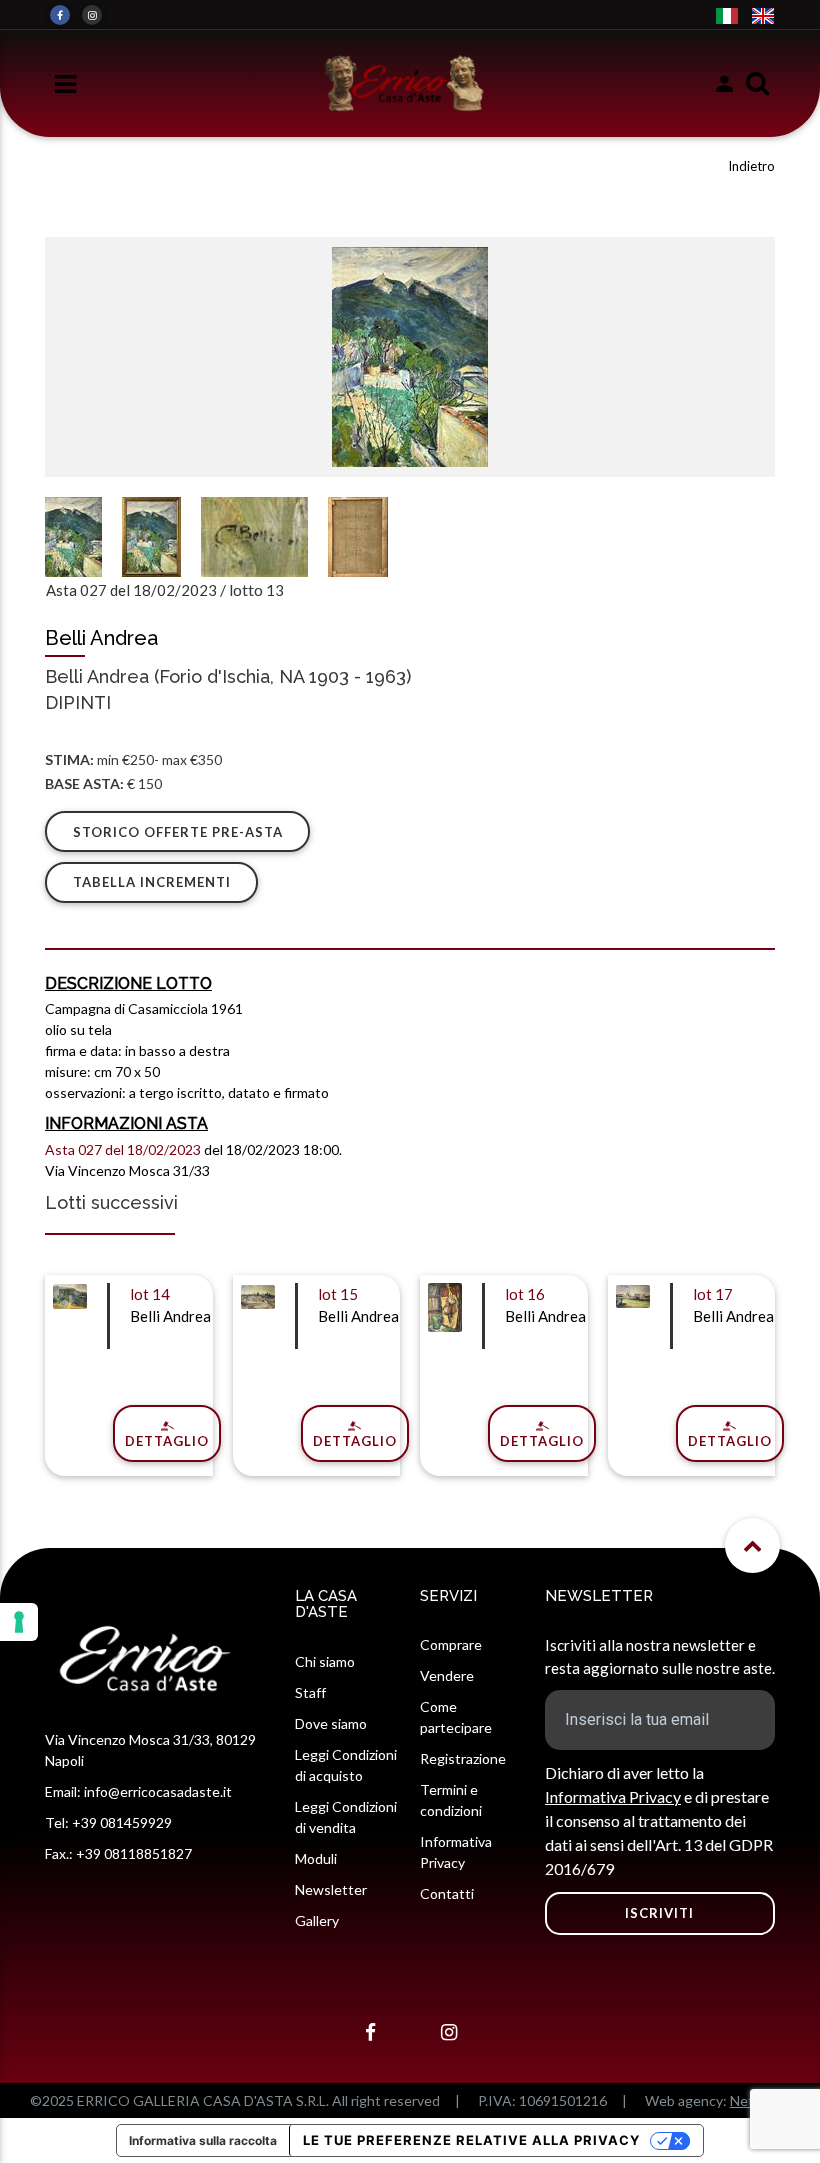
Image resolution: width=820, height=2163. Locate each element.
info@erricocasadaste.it (158, 1791)
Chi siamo (325, 1661)
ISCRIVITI (659, 1913)
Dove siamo (331, 1723)
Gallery (317, 1920)
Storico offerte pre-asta (178, 832)
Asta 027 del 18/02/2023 (131, 590)
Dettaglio (167, 1441)
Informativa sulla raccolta (203, 2140)
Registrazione (463, 1758)
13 (275, 590)
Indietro (751, 166)
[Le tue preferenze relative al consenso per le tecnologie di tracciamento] (19, 1622)
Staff (310, 1692)
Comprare (451, 1644)
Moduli (316, 1858)
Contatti (447, 1893)
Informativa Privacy (613, 1796)
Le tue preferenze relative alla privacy (471, 2140)
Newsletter (331, 1889)
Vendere (447, 1675)
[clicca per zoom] (410, 357)
